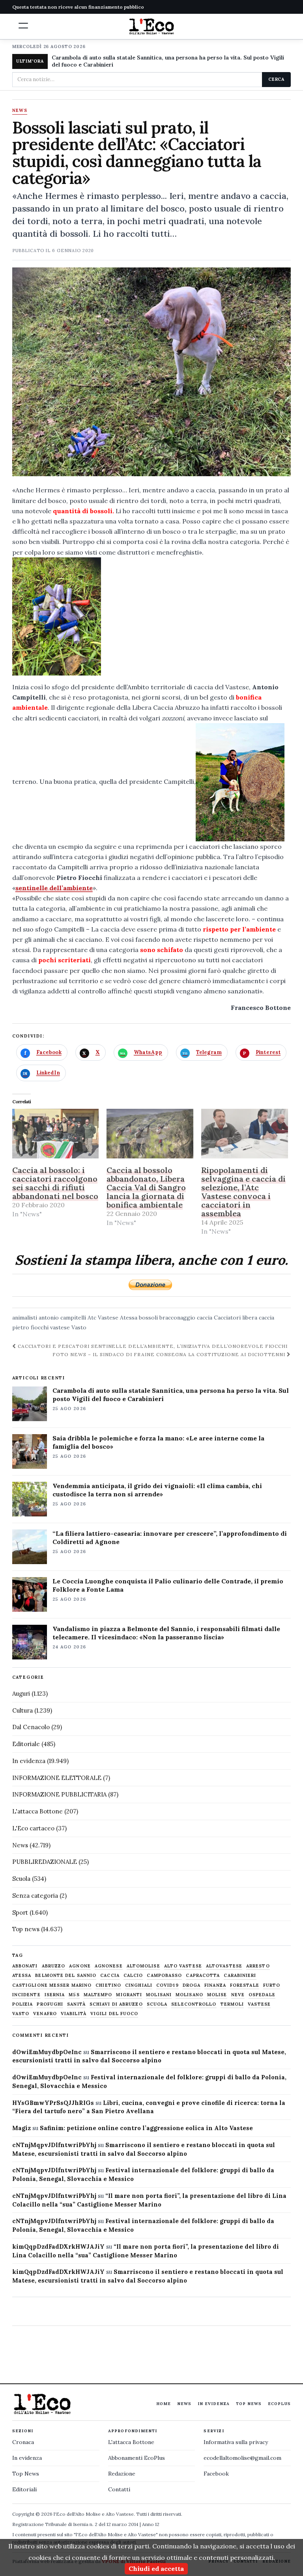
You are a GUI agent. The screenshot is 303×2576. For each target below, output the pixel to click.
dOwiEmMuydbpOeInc (47, 2052)
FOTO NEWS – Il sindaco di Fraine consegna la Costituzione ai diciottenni (170, 1354)
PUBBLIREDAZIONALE (45, 1862)
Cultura (22, 1710)
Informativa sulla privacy (236, 2442)
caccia (205, 1318)
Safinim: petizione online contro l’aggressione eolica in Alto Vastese (146, 2128)
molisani (159, 1995)
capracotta (203, 1976)
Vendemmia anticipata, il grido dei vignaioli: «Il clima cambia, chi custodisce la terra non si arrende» (157, 1490)
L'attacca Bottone (37, 1811)
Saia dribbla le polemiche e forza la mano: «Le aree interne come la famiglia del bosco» (158, 1442)
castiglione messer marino (52, 1985)
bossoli (148, 1318)
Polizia (23, 2004)
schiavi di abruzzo (116, 2004)
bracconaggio (177, 1318)
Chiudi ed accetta (156, 2569)
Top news (26, 1929)
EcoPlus (279, 2404)
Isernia (55, 1995)
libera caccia (258, 1318)
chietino (108, 1985)
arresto (258, 1966)
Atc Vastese (103, 1318)
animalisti (25, 1318)
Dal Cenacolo (31, 1727)
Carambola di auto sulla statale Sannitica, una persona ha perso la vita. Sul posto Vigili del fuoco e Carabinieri (168, 61)
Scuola (21, 1879)
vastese (60, 1327)
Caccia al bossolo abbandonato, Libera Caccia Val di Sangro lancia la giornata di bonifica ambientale (146, 1187)
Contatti (119, 2489)
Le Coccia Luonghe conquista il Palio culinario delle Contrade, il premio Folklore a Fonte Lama (168, 1585)
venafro (45, 2014)
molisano (189, 1995)
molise (217, 1995)
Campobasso (164, 1976)
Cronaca (23, 2442)
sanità (76, 2004)
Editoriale (26, 1744)
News (20, 111)
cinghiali (139, 1985)
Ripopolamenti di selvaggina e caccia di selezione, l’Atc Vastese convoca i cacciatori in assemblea (243, 1192)
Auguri (21, 1694)
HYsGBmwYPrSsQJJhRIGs (53, 2103)
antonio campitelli (62, 1318)
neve (238, 1995)
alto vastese (183, 1966)
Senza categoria (35, 1896)
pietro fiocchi (30, 1327)
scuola (157, 2004)
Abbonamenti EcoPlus (137, 2458)
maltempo (98, 1995)
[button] (23, 26)
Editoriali (24, 2489)
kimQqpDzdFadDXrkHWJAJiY (58, 2247)
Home (164, 2404)
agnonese (109, 1966)
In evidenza (29, 1761)
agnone (80, 1966)
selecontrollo (194, 2004)
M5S (74, 1995)
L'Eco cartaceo (33, 1828)
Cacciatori (227, 1318)
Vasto (79, 1327)
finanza (215, 1985)
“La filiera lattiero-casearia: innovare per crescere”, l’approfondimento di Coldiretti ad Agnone (170, 1538)
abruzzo (54, 1966)
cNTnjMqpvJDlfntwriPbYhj (54, 2145)
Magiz (22, 2128)
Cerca (276, 79)
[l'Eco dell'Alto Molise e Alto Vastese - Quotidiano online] (151, 26)
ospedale (262, 1995)
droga (192, 1985)
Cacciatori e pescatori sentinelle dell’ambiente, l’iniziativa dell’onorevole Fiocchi (152, 1346)
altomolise (143, 1966)
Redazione (122, 2474)
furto (272, 1985)
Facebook (216, 2474)
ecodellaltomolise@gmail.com (242, 2458)
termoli (232, 2004)
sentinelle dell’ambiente (54, 888)
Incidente (26, 1995)
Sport (20, 1913)
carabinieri (240, 1976)
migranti (129, 1995)
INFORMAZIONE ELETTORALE (57, 1778)
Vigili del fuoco (114, 2014)
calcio (133, 1976)
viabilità (74, 2014)
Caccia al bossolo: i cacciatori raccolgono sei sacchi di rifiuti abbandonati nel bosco (55, 1183)
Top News (249, 2404)
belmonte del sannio (66, 1976)
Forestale (245, 1985)
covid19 (167, 1985)
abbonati (25, 1966)
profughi (50, 2004)
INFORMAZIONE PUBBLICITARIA (59, 1794)
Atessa (129, 1318)
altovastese (224, 1966)
